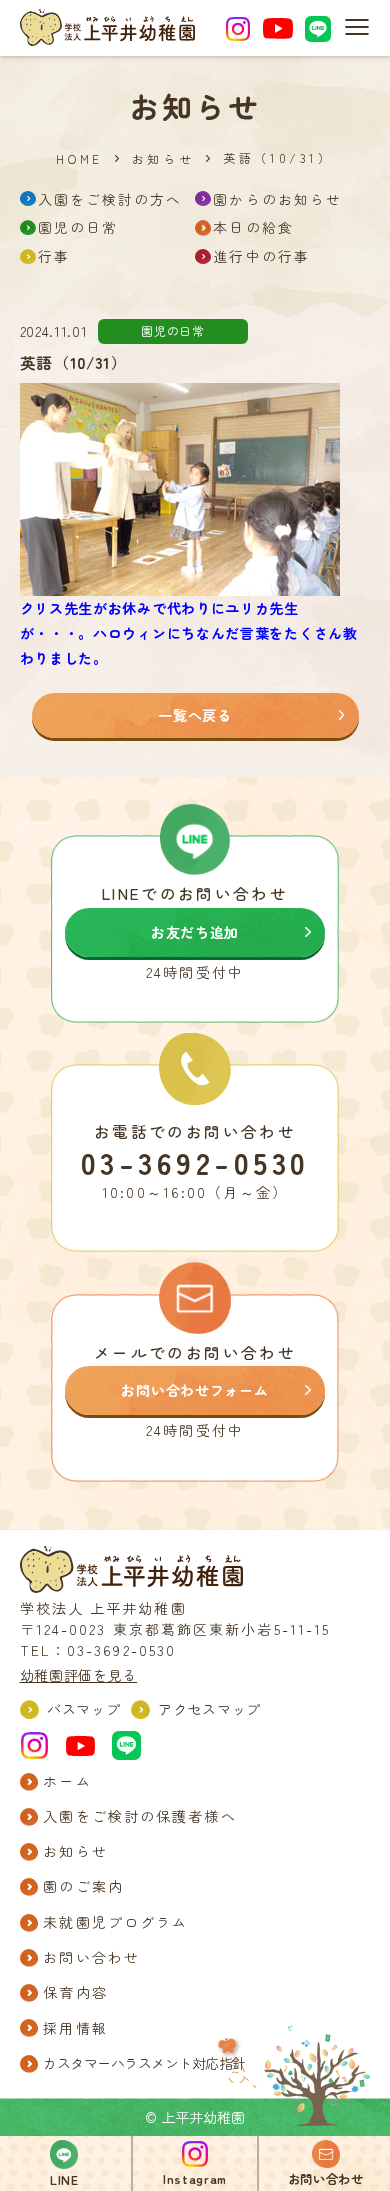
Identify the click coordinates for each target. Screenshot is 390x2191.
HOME (79, 159)
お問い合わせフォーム (194, 1390)
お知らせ (163, 159)
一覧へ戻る (195, 715)
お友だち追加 (195, 932)
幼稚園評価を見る (79, 1675)
